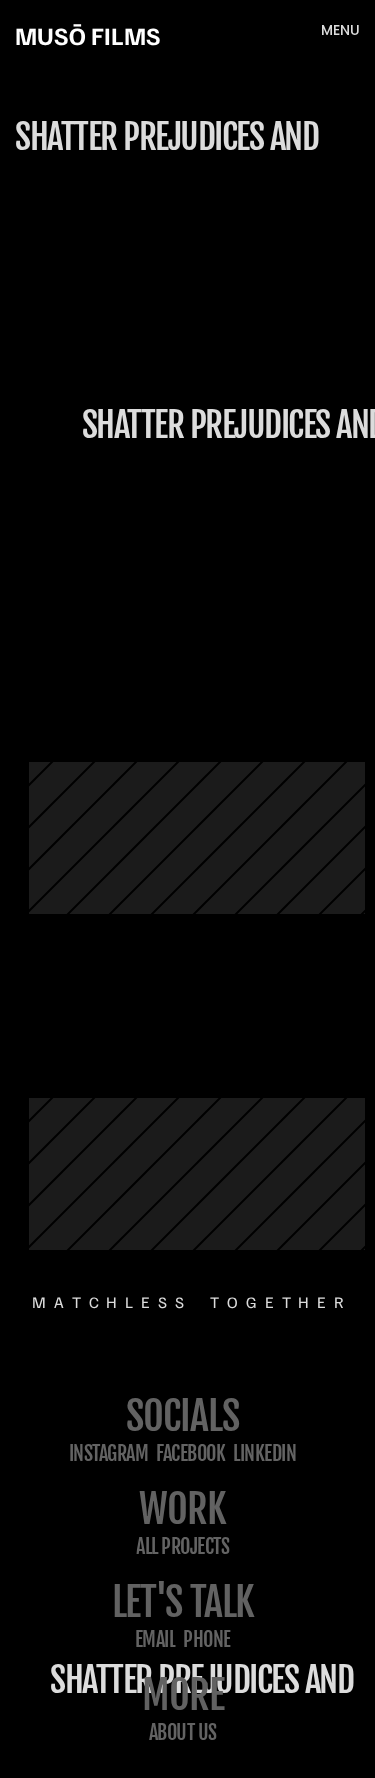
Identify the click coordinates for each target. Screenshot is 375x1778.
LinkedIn (264, 1453)
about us (183, 1732)
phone (207, 1639)
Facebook (190, 1453)
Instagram (109, 1453)
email (155, 1639)
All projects (182, 1546)
